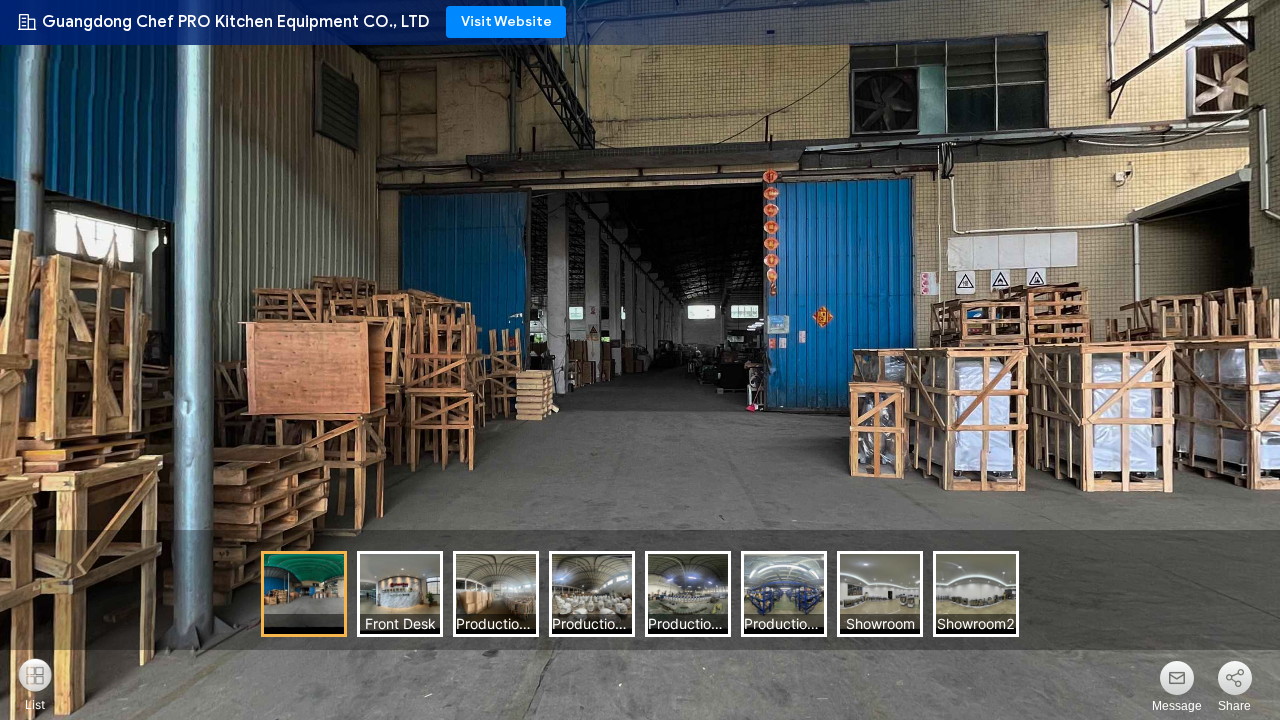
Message (1177, 706)
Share (1234, 706)
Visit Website (506, 21)
